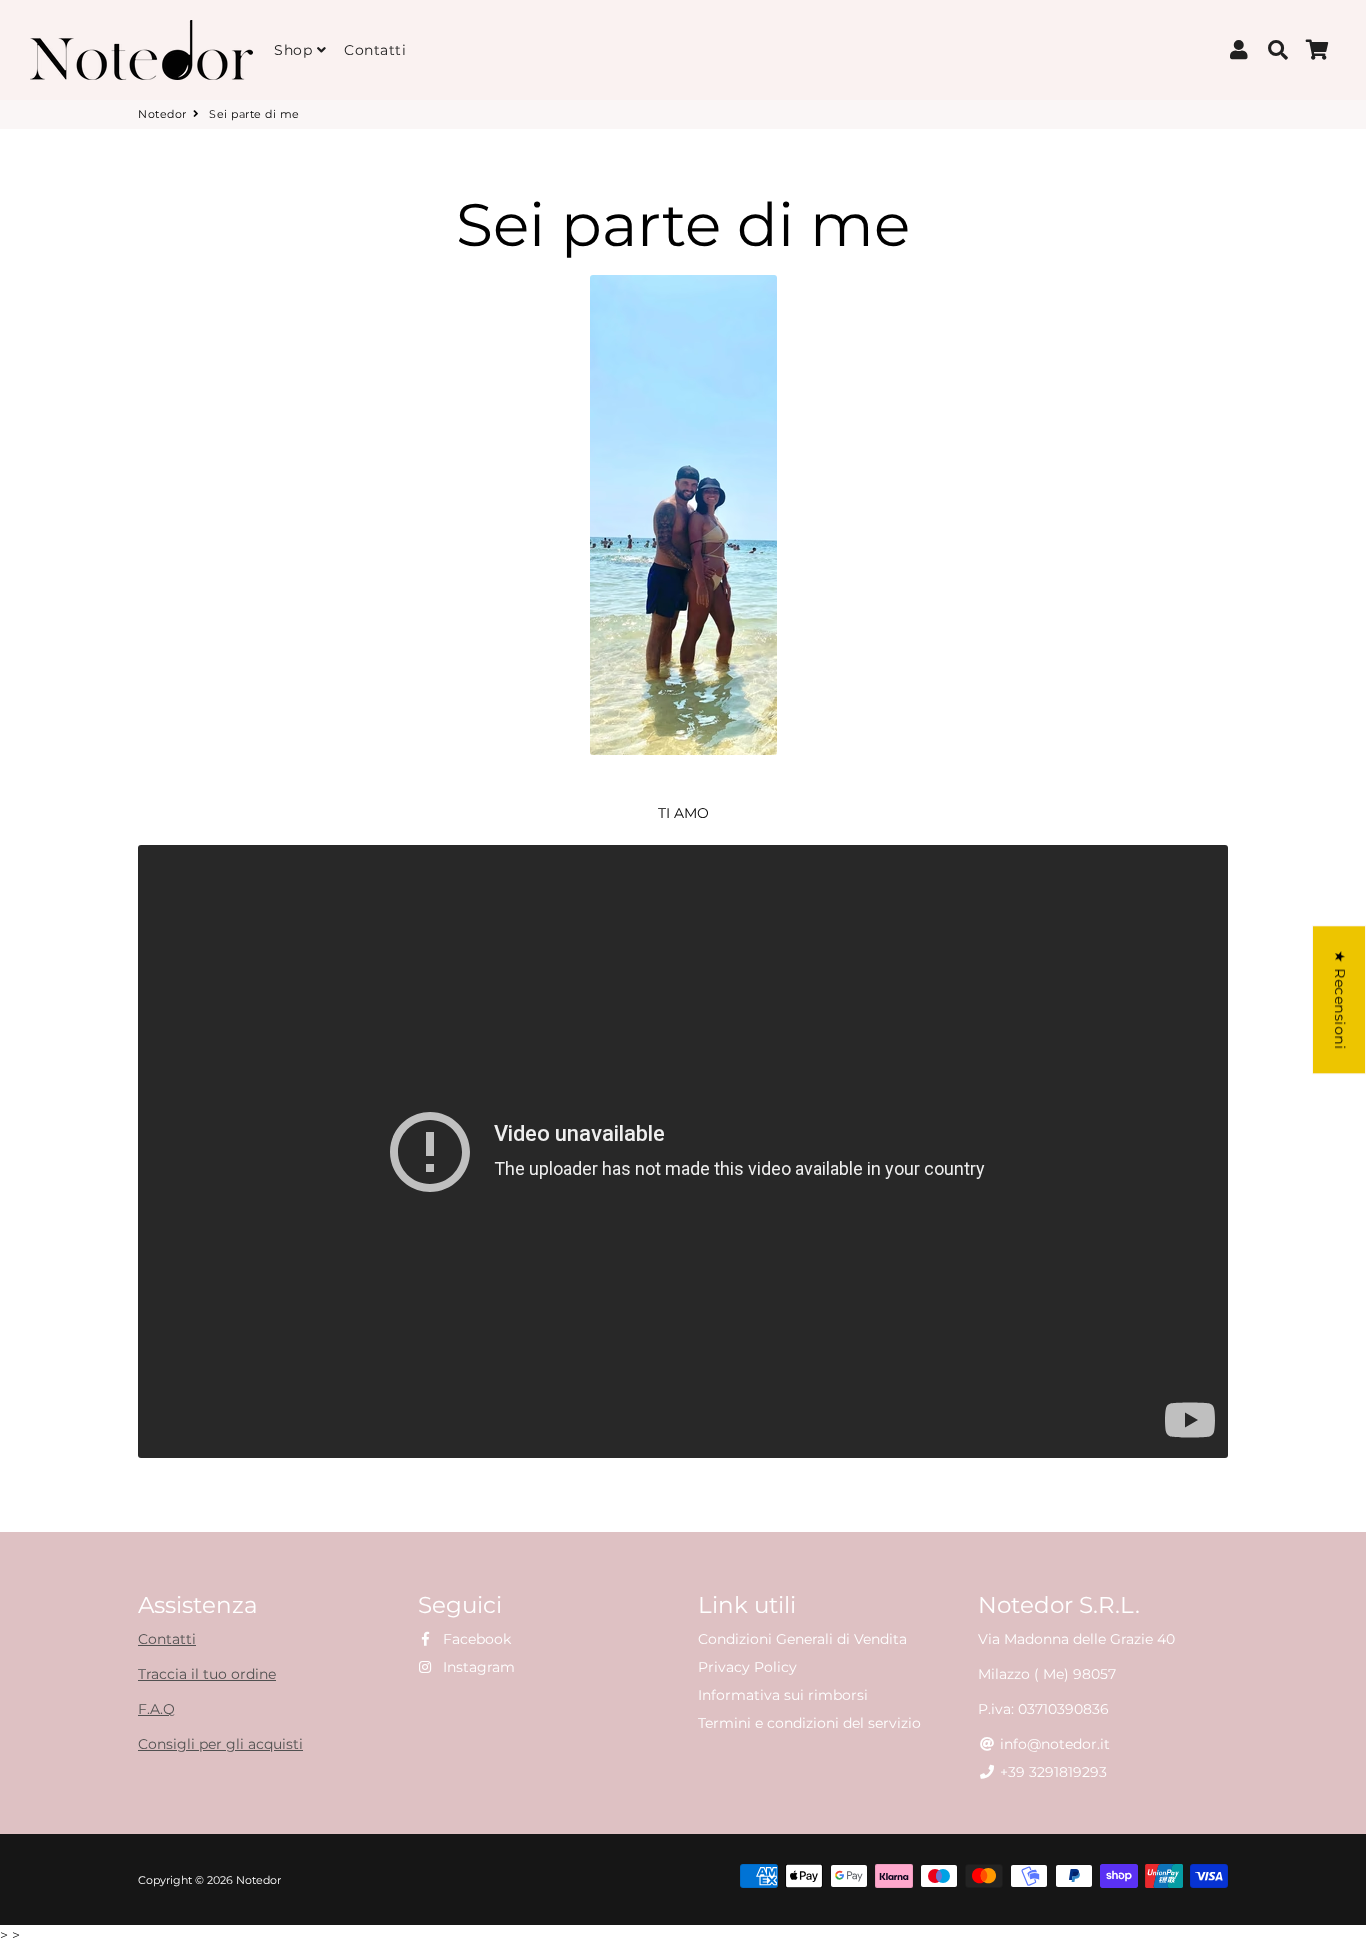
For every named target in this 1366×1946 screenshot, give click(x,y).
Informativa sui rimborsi (783, 1695)
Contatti (375, 50)
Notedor (162, 114)
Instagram (477, 1667)
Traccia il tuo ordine (207, 1674)
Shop (295, 50)
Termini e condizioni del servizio (809, 1723)
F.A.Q (156, 1709)
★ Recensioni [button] (1340, 999)
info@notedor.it (1053, 1744)
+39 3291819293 (1051, 1772)
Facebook (475, 1639)
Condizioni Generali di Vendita (802, 1639)
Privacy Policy (747, 1667)
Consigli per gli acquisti (220, 1744)
